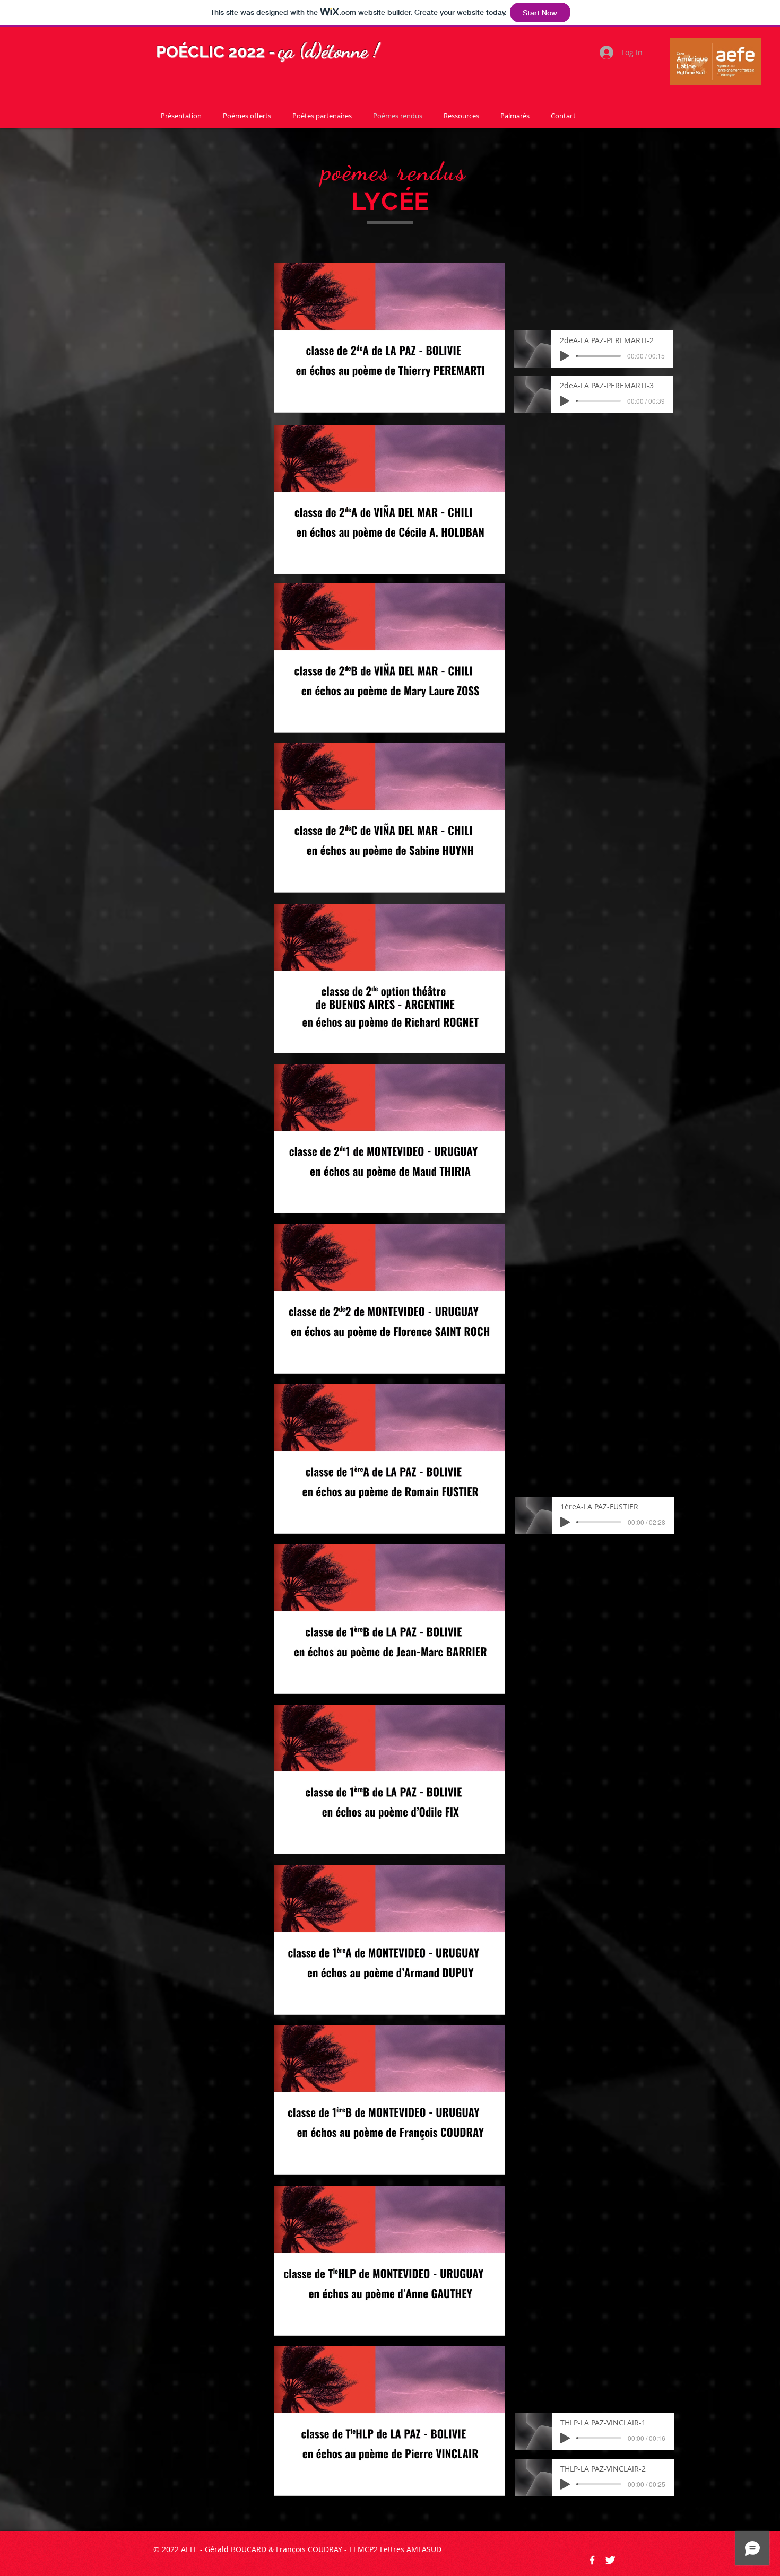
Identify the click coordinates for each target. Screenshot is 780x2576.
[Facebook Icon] (592, 2560)
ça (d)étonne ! (328, 51)
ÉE (414, 201)
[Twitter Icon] (610, 2560)
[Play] (565, 356)
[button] (390, 338)
